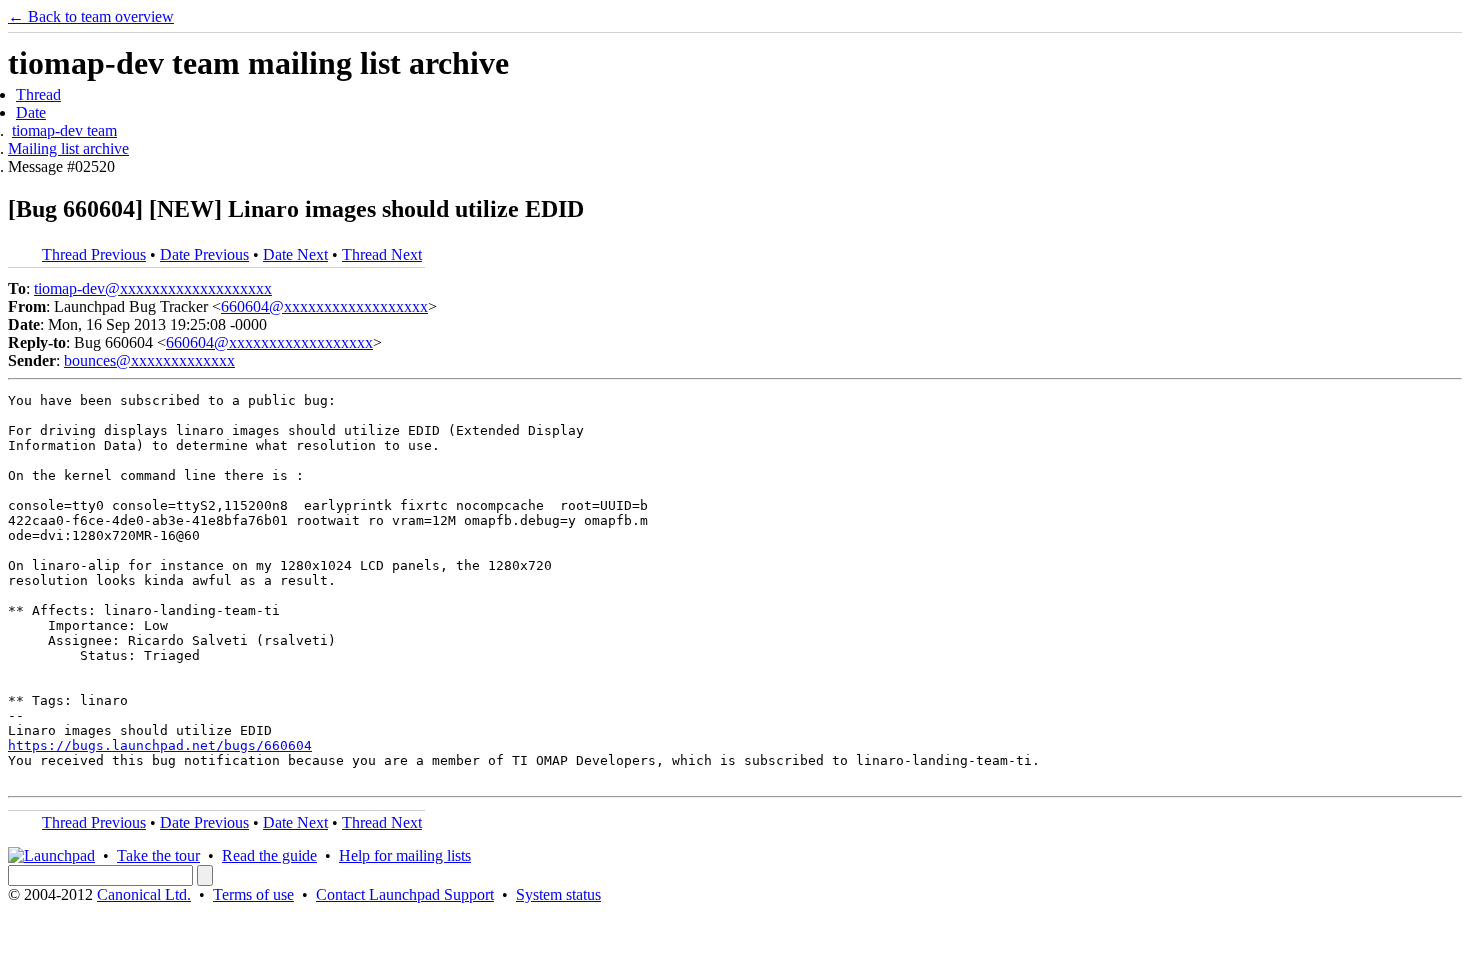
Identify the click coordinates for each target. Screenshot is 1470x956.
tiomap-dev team (64, 130)
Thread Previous (94, 254)
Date (31, 112)
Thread (38, 94)
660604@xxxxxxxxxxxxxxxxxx (324, 306)
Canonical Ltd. (144, 894)
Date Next (295, 254)
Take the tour (158, 855)
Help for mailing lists (405, 855)
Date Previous (204, 254)
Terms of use (253, 894)
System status (558, 894)
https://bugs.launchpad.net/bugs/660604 (160, 745)
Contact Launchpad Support (405, 894)
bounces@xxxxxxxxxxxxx (149, 360)
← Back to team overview (91, 16)
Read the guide (269, 855)
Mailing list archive (68, 148)
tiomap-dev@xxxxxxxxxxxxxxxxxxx (153, 288)
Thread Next (382, 254)
